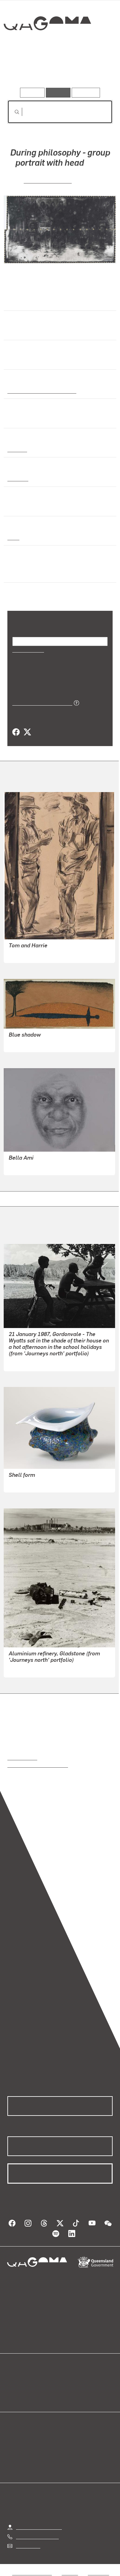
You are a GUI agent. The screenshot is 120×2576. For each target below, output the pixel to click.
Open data (18, 2381)
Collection (47, 46)
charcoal (18, 478)
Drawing (17, 449)
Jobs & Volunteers (32, 2572)
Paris (13, 537)
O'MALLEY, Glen (26, 1362)
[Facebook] (16, 732)
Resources (86, 92)
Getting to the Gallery (39, 2527)
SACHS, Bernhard (48, 180)
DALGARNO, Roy (27, 954)
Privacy (70, 2572)
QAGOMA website (27, 2388)
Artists (58, 70)
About (69, 2388)
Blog (67, 2381)
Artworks (23, 70)
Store (13, 2395)
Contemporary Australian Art (41, 391)
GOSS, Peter (22, 1483)
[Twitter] (27, 732)
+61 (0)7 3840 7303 (37, 2536)
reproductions (22, 1757)
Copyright (98, 2572)
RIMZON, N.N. (23, 1043)
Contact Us (28, 2545)
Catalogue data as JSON (40, 703)
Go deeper (95, 70)
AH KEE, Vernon (26, 1166)
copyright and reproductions (38, 1765)
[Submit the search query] (12, 112)
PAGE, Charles (24, 1668)
